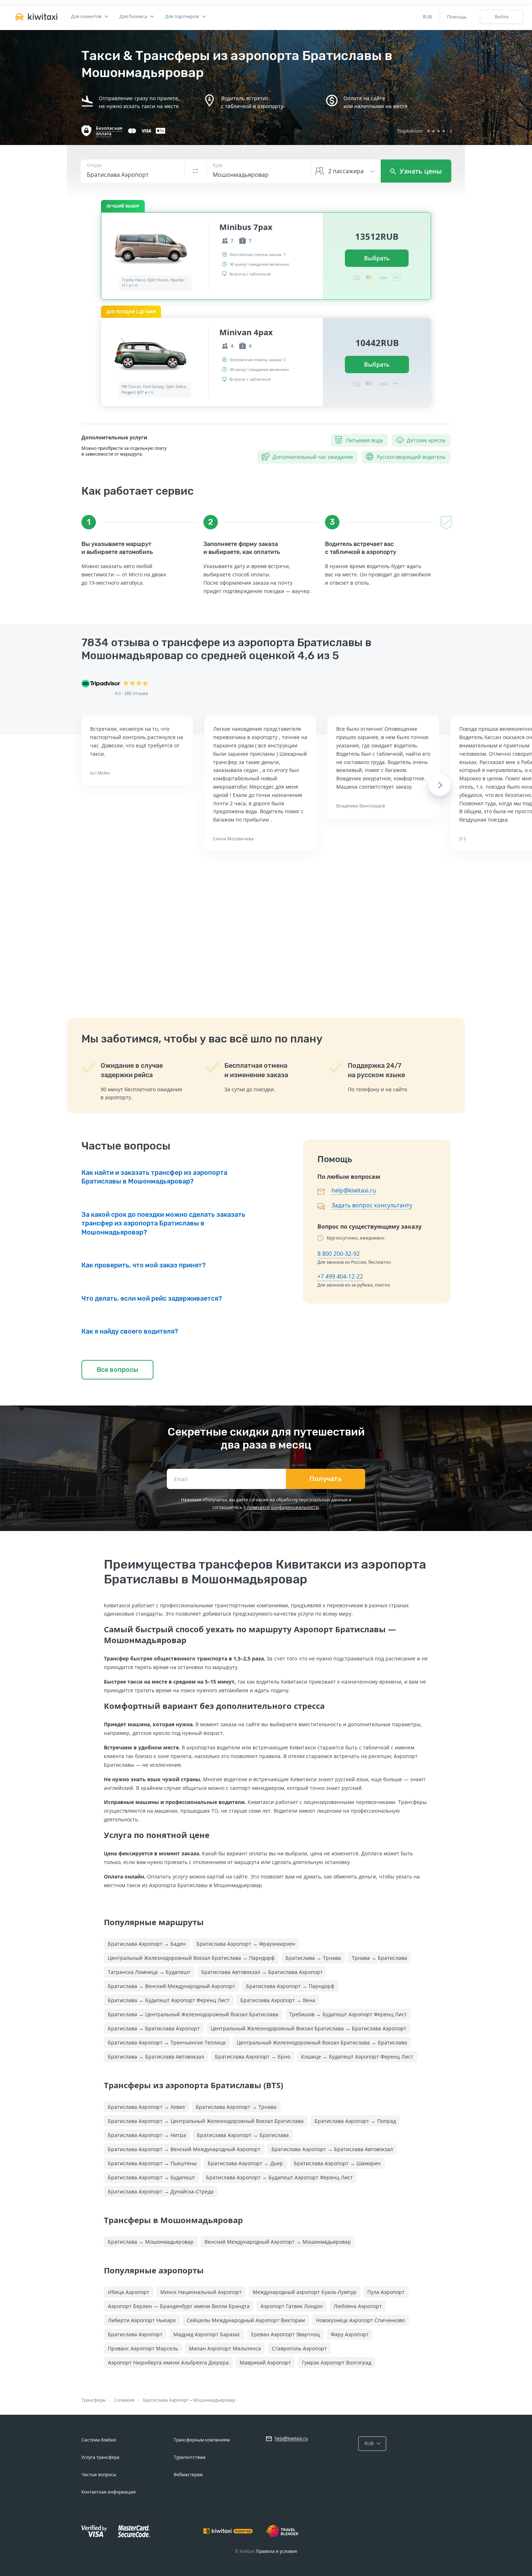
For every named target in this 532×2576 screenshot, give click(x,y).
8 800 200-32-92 (339, 1254)
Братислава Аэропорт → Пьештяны (152, 2163)
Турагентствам (190, 2457)
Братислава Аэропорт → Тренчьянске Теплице (167, 2042)
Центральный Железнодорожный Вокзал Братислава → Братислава (322, 2042)
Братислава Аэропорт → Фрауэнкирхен (246, 1944)
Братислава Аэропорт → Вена (278, 2000)
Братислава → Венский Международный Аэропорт (172, 1986)
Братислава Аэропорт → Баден (147, 1944)
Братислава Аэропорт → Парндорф (290, 1986)
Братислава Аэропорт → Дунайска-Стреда (161, 2191)
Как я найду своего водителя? (130, 1331)
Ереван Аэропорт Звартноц (286, 2334)
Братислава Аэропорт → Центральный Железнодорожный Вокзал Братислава (206, 2121)
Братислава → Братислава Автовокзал (156, 2057)
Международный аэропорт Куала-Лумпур (305, 2292)
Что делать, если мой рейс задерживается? (152, 1298)
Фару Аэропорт (350, 2334)
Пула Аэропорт (386, 2292)
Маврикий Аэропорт (265, 2362)
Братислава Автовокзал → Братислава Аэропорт (262, 1972)
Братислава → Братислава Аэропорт (154, 2028)
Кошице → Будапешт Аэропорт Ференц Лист (357, 2057)
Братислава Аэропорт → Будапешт (151, 2177)
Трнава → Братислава (379, 1958)
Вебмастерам (188, 2475)
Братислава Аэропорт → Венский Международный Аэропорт (184, 2149)
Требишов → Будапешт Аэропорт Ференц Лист (348, 2014)
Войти (502, 17)
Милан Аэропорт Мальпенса (225, 2348)
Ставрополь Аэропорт (299, 2348)
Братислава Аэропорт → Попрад (355, 2121)
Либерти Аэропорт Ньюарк (142, 2320)
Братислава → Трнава (313, 1958)
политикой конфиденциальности (283, 1507)
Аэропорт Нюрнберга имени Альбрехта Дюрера (168, 2362)
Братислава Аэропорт (135, 2334)
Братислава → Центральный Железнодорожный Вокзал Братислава (193, 2014)
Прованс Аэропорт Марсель (143, 2348)
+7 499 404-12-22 (340, 1276)
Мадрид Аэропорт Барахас (207, 2334)
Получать (326, 1479)
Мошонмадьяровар (214, 2400)
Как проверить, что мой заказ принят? (143, 1265)
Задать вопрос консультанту (372, 1205)
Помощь (457, 17)
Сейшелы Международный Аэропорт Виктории (246, 2320)
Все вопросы (117, 1370)
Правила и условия (276, 2551)
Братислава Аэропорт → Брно (253, 2057)
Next (440, 785)
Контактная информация (109, 2492)
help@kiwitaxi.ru (354, 1190)
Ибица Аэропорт (129, 2292)
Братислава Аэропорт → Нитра (147, 2135)
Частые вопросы (99, 2475)
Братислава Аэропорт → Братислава (243, 2135)
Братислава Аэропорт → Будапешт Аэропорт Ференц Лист (279, 2177)
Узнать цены (420, 171)
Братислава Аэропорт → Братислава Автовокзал (332, 2149)
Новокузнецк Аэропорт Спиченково (360, 2320)
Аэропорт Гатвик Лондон (292, 2306)
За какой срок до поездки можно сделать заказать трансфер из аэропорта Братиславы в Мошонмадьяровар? (163, 1223)
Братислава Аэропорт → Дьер (245, 2163)
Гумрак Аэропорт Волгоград (337, 2362)
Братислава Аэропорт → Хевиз (146, 2107)
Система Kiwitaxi (99, 2440)
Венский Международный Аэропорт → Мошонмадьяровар (278, 2242)
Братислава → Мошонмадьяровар (151, 2242)
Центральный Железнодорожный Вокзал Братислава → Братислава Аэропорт (309, 2028)
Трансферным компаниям (202, 2440)
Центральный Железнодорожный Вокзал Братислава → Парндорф (191, 1958)
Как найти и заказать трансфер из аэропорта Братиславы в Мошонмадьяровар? (154, 1177)
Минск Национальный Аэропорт (201, 2292)
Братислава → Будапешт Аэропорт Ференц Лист (169, 2000)
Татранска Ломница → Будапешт (149, 1972)
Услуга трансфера (100, 2457)
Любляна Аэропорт (358, 2306)
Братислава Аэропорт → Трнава (236, 2107)
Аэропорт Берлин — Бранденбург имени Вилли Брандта (179, 2306)
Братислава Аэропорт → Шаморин (337, 2163)
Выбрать (377, 258)
